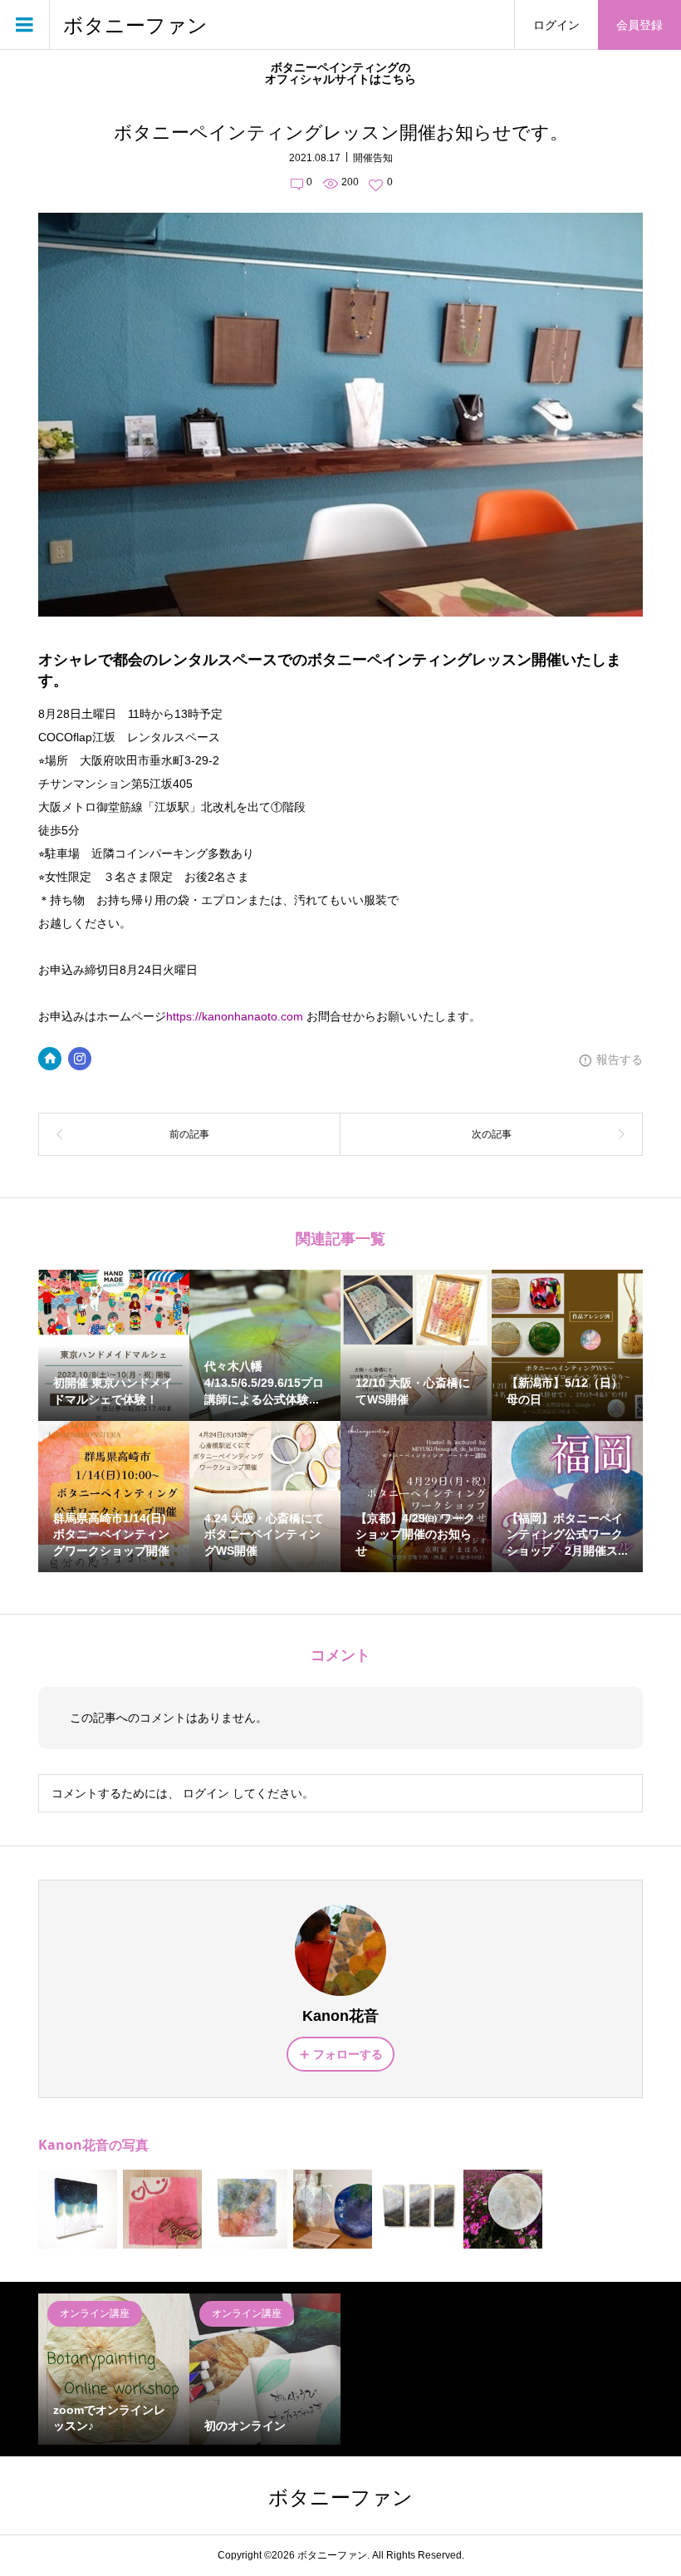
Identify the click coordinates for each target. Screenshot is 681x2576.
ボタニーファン (135, 25)
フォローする (348, 2054)
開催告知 (373, 158)
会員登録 (639, 25)
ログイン (556, 25)
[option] (114, 2369)
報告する (620, 1059)
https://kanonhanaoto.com (235, 1016)
